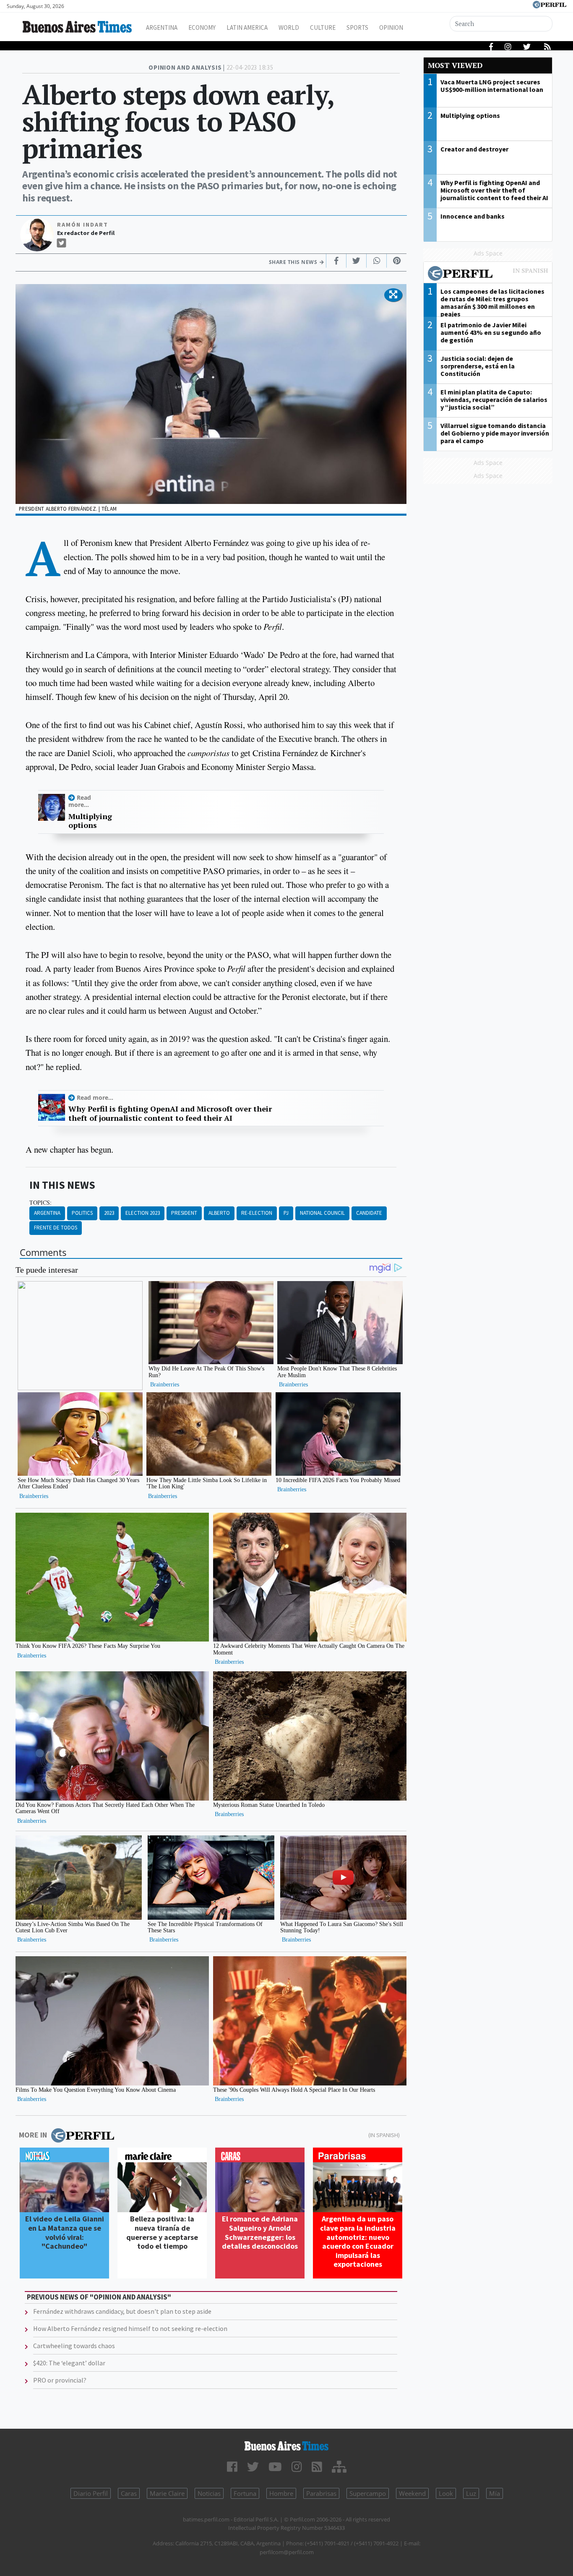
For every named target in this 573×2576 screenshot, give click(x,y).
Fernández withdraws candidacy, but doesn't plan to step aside (122, 2311)
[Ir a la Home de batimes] (287, 2446)
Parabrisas (321, 2493)
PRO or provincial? (60, 2380)
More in (33, 2135)
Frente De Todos (56, 1228)
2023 (109, 1213)
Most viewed (455, 65)
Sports (357, 27)
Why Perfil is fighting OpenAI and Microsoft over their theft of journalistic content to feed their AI (170, 1113)
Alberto (219, 1213)
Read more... (80, 801)
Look (446, 2493)
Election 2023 (143, 1213)
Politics (82, 1213)
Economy (202, 27)
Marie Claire (167, 2493)
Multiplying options (90, 821)
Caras (129, 2493)
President (184, 1213)
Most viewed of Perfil (488, 274)
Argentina (162, 27)
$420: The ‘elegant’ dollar (69, 2363)
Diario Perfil (91, 2493)
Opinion (391, 27)
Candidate (369, 1213)
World (289, 27)
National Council (322, 1213)
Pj (286, 1213)
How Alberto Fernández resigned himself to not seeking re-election (130, 2328)
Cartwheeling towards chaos (74, 2346)
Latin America (247, 27)
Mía (495, 2493)
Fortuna (245, 2493)
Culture (323, 27)
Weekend (412, 2493)
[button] (393, 295)
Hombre (281, 2493)
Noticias (209, 2493)
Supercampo (368, 2493)
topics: (40, 1203)
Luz (471, 2493)
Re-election (257, 1213)
